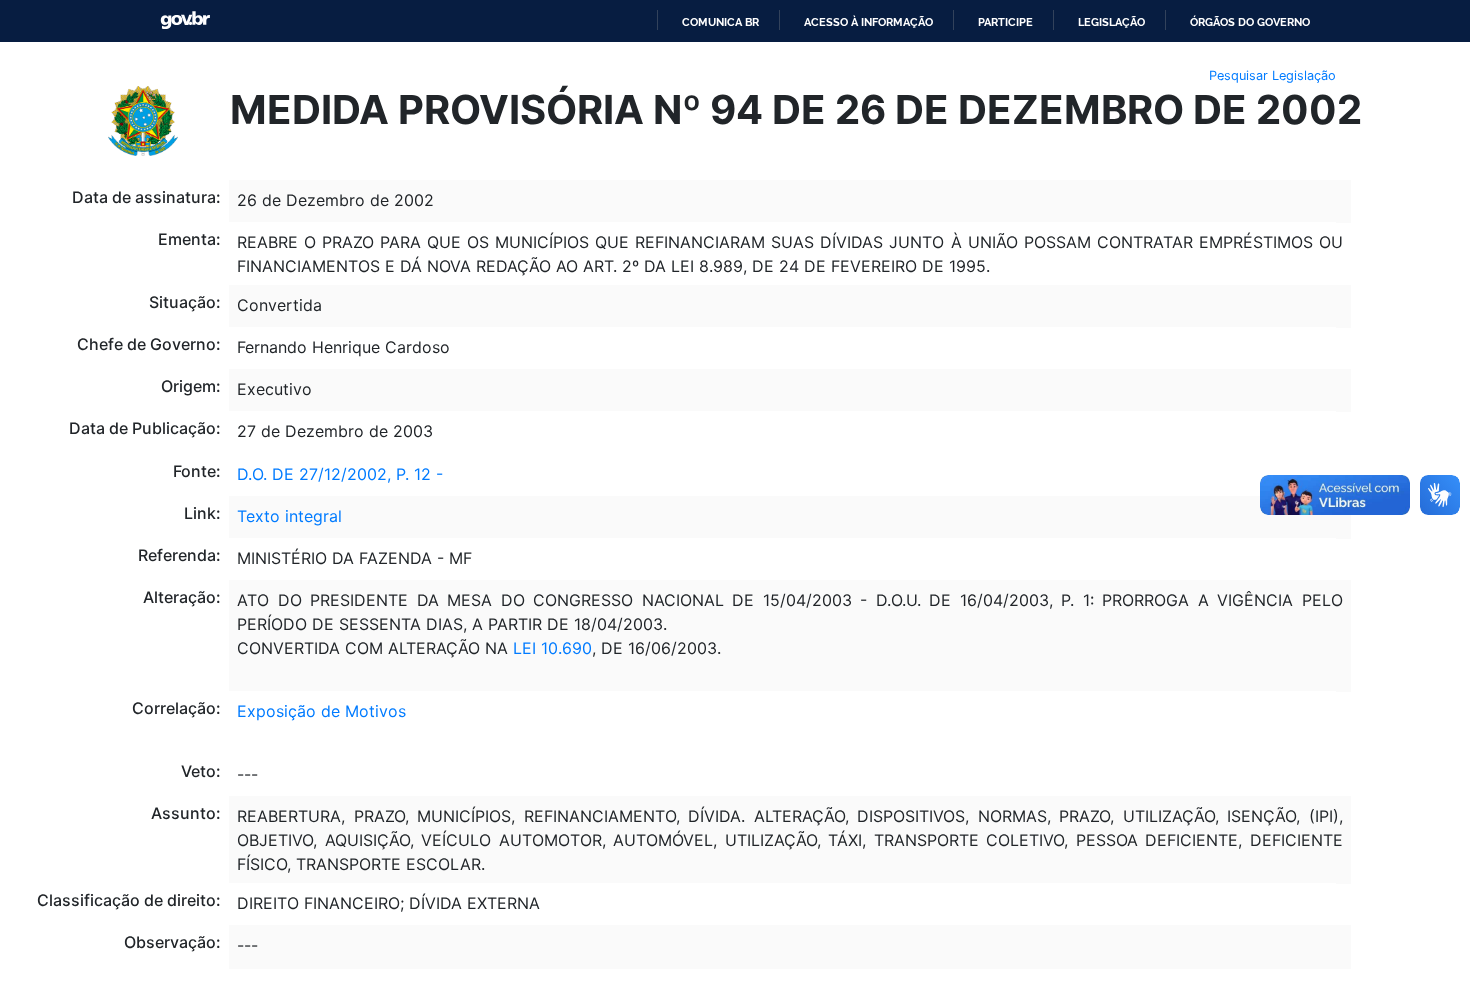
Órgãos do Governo (1250, 22)
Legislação (1111, 22)
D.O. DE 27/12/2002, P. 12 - (340, 474)
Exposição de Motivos (321, 711)
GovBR (185, 20)
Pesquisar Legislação (1272, 75)
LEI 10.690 (552, 648)
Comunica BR (720, 22)
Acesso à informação (868, 22)
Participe (1005, 22)
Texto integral (289, 516)
